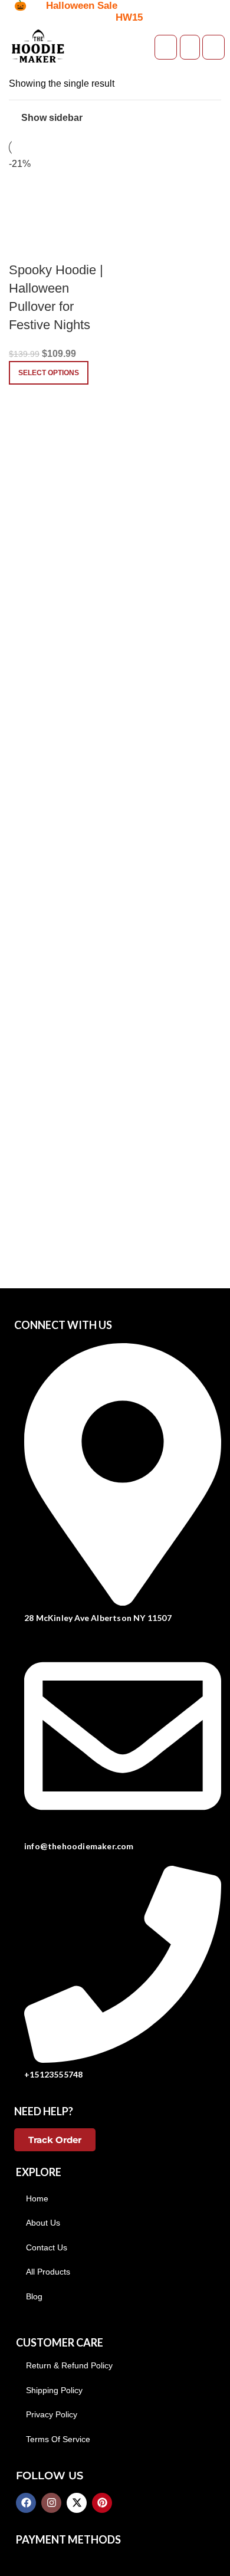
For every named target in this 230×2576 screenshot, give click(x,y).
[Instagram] (51, 2503)
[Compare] (24, 247)
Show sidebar (52, 118)
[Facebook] (26, 2503)
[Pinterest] (102, 2503)
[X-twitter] (77, 2503)
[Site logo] (38, 46)
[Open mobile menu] (213, 47)
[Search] (190, 47)
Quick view (55, 247)
